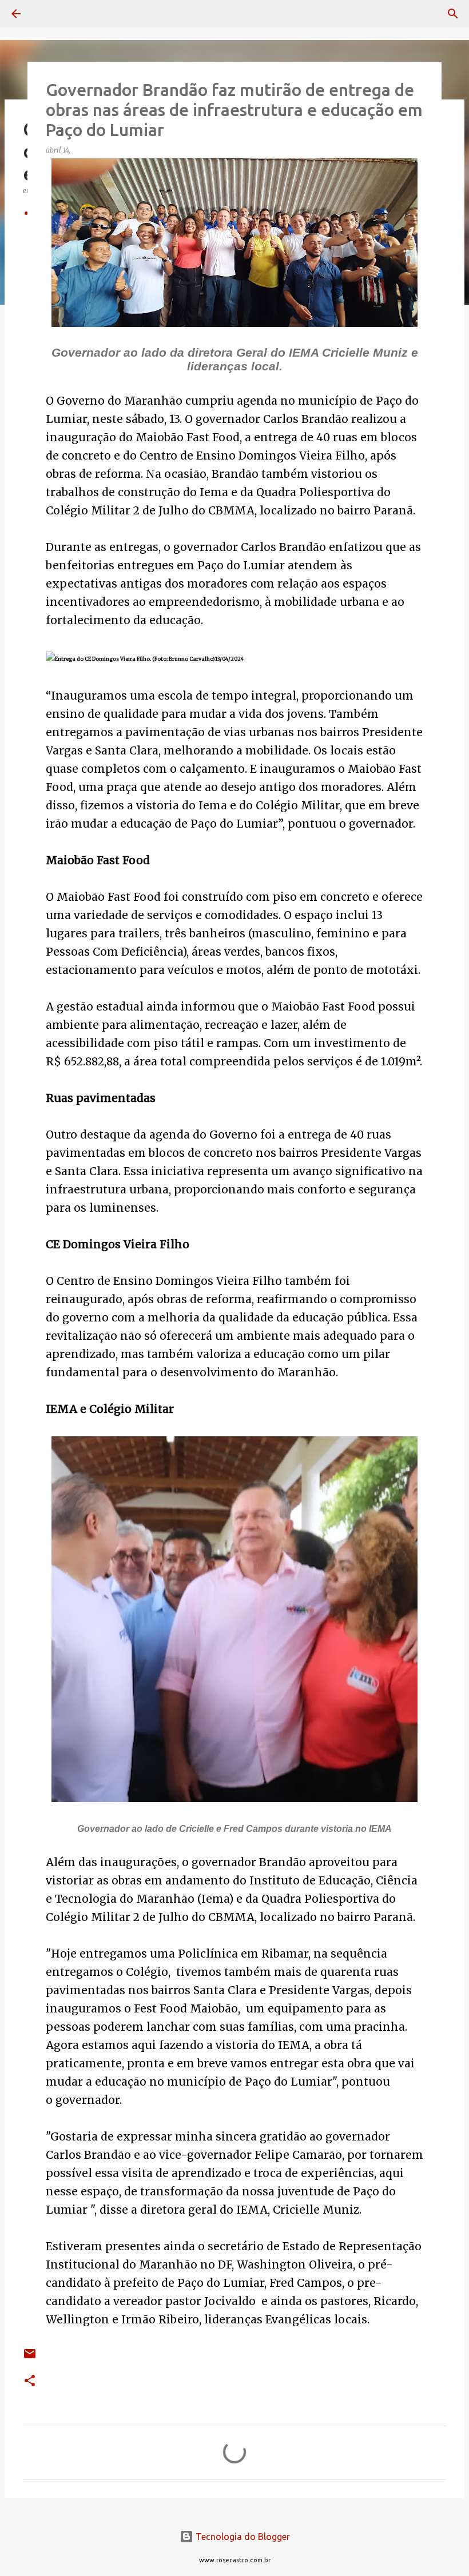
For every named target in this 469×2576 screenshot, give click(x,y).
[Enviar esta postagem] (30, 2358)
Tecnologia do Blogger (242, 2537)
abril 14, (59, 150)
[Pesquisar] (48, 14)
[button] (30, 2381)
